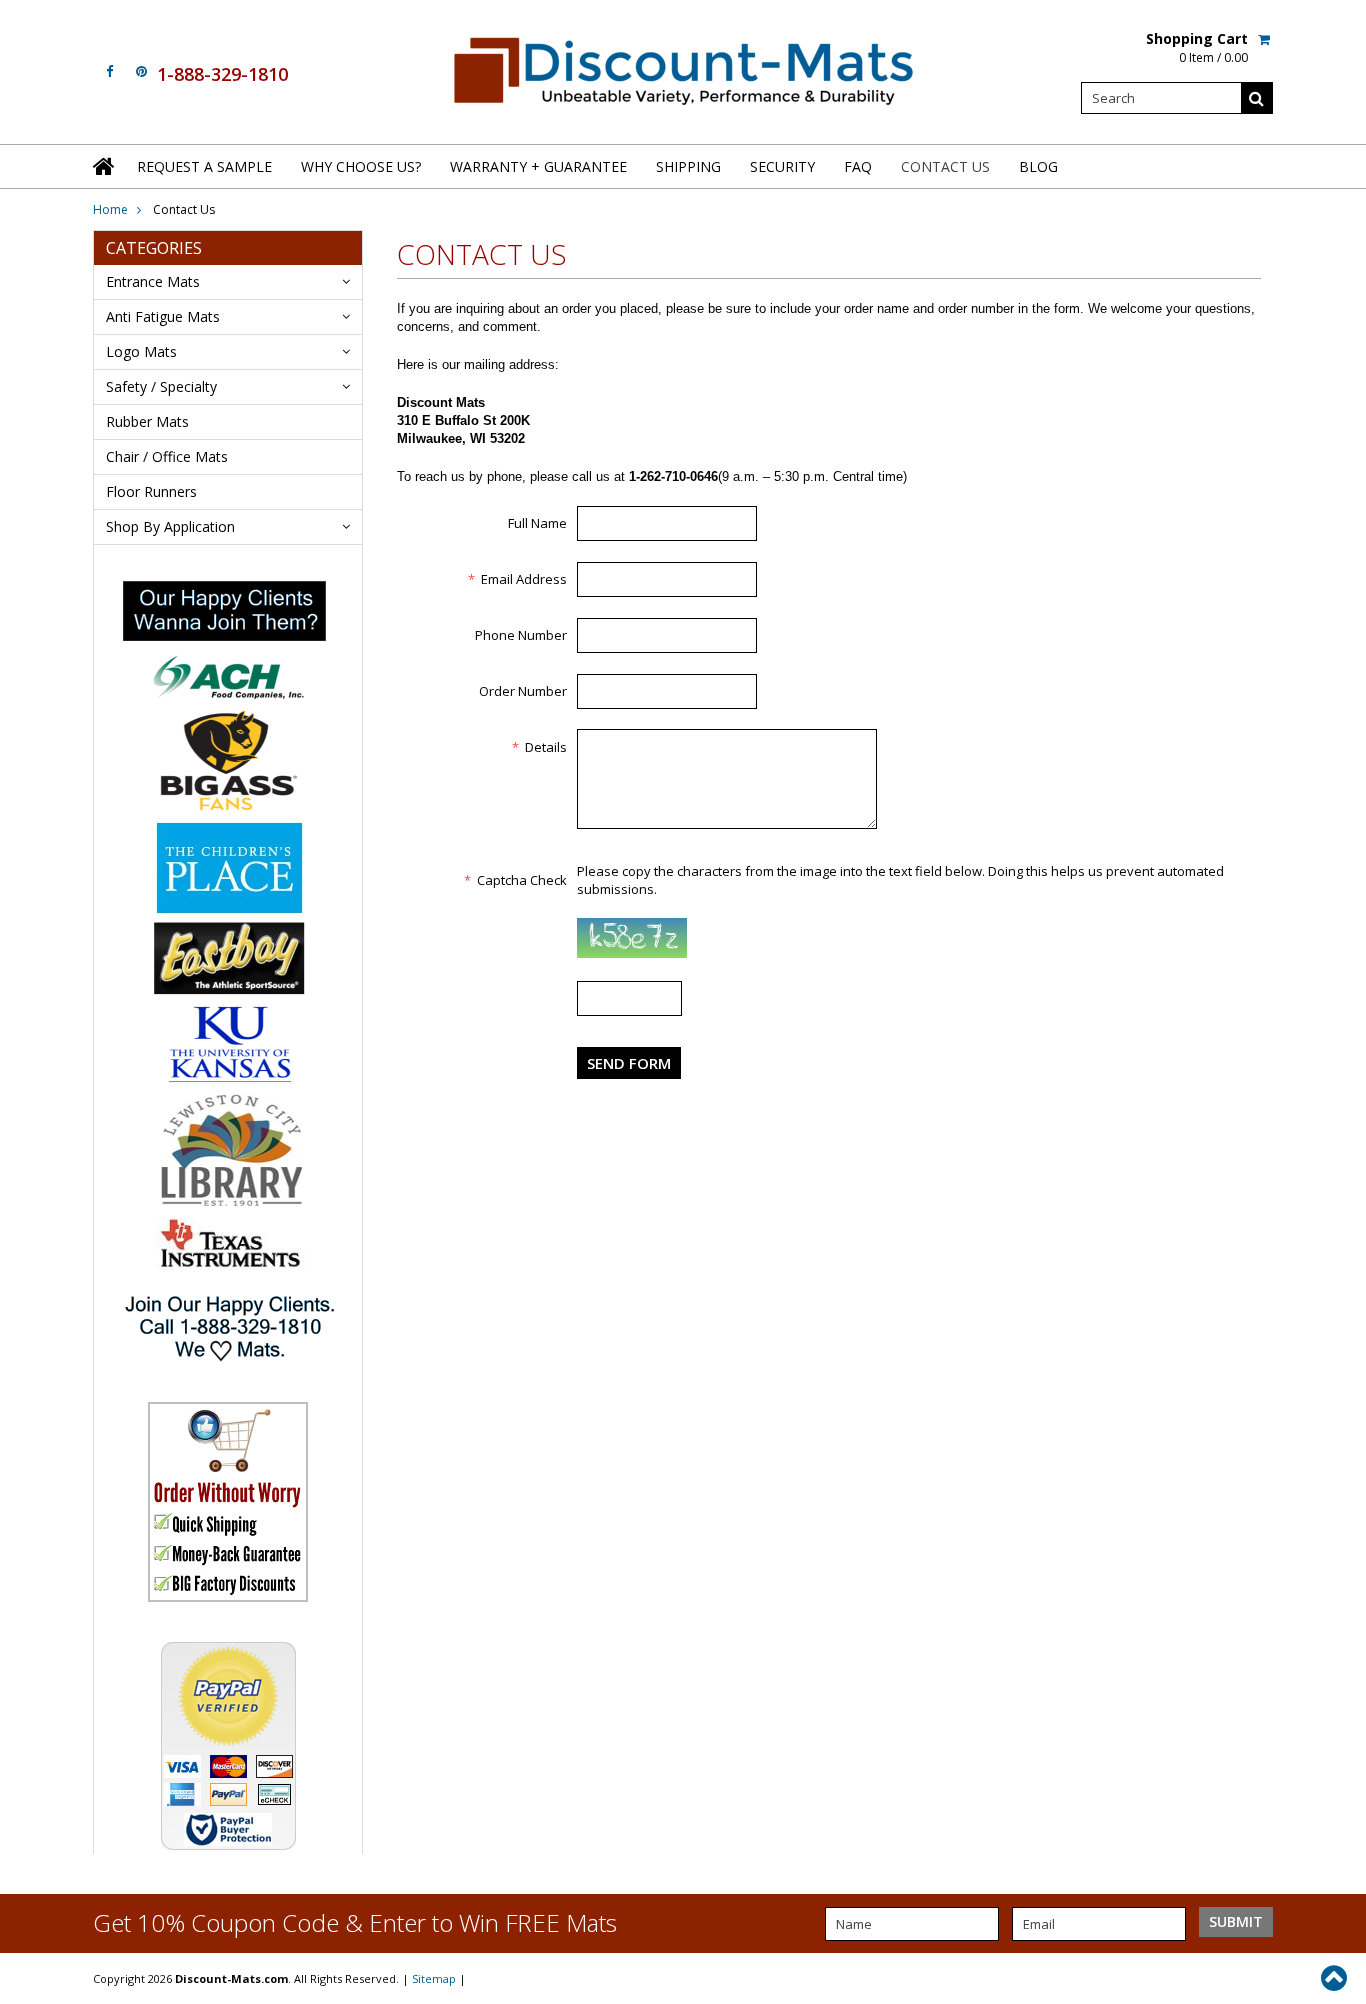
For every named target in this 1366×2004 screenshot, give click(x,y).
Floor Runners (151, 491)
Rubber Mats (147, 421)
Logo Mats (141, 351)
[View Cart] (1265, 39)
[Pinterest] (141, 71)
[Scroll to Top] (1336, 1978)
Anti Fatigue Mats (163, 316)
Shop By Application (170, 526)
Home (110, 209)
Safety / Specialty (161, 386)
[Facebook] (109, 71)
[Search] (1257, 98)
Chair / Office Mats (167, 456)
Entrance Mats (153, 281)
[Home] (105, 166)
